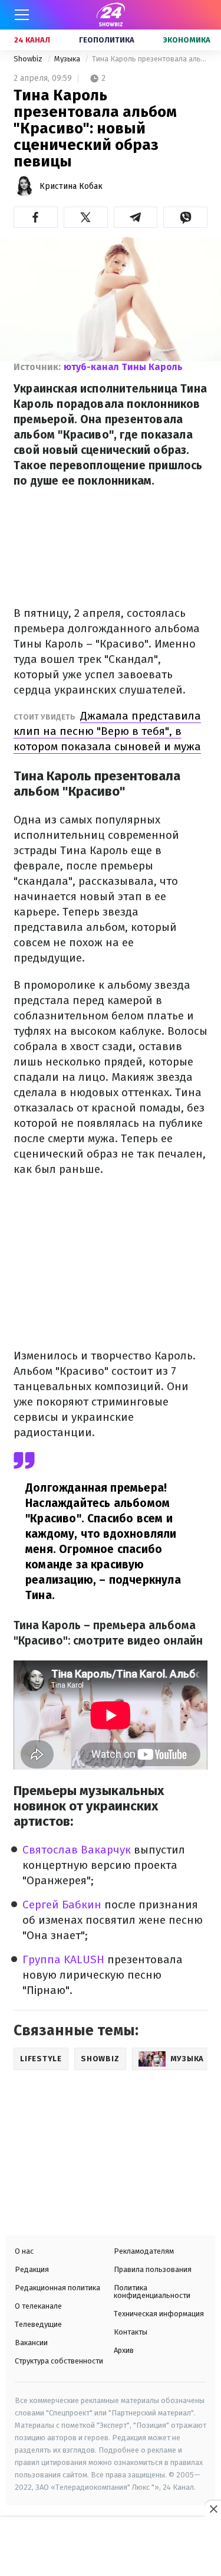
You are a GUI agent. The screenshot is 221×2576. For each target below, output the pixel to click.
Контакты (131, 2332)
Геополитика (107, 40)
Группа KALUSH (65, 1959)
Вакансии (31, 2343)
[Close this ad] (213, 2509)
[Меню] (22, 15)
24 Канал (32, 40)
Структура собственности (59, 2361)
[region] (111, 2548)
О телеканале (38, 2306)
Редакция (32, 2269)
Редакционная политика (57, 2288)
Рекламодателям (144, 2251)
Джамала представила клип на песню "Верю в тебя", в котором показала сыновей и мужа (107, 731)
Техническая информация (159, 2314)
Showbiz (29, 59)
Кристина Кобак (71, 186)
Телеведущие (38, 2324)
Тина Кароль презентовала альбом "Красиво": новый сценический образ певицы (150, 59)
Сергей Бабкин (62, 1905)
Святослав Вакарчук (77, 1850)
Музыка (68, 59)
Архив (124, 2350)
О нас (24, 2251)
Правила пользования (153, 2269)
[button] (36, 217)
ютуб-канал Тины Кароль (123, 367)
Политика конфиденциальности (152, 2291)
